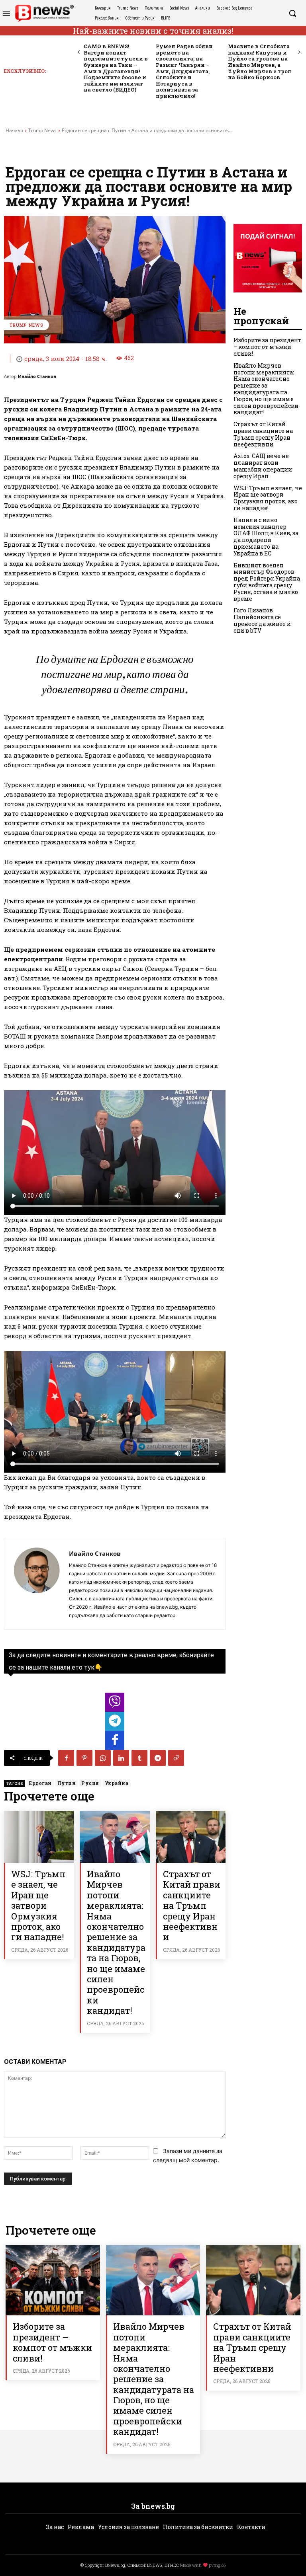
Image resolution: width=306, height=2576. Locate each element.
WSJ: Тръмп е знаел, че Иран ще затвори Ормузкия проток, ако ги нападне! (38, 1905)
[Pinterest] (84, 1758)
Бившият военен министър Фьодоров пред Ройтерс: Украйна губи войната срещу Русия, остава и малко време (267, 582)
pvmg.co (217, 2565)
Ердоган (40, 1783)
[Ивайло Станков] (37, 1584)
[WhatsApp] (103, 1758)
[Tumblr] (139, 1758)
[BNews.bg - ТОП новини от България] (44, 13)
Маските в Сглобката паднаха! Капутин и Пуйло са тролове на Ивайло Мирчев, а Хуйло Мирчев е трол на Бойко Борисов (260, 62)
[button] (292, 13)
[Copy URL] (176, 1758)
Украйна (117, 1783)
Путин (67, 1783)
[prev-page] (79, 52)
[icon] (115, 1704)
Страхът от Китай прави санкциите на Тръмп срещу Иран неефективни (192, 1905)
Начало (14, 130)
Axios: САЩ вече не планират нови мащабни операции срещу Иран (263, 466)
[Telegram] (158, 1758)
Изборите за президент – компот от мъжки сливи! (267, 347)
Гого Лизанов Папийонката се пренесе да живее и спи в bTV (262, 620)
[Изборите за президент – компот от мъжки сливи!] (53, 2280)
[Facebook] (66, 1758)
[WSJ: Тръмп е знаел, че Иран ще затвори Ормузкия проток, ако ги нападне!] (39, 1837)
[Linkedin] (121, 1758)
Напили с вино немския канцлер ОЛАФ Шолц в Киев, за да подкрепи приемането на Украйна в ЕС (266, 537)
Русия (90, 1783)
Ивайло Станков (37, 376)
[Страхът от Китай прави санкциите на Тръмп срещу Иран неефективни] (191, 1837)
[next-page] (299, 52)
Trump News (42, 130)
